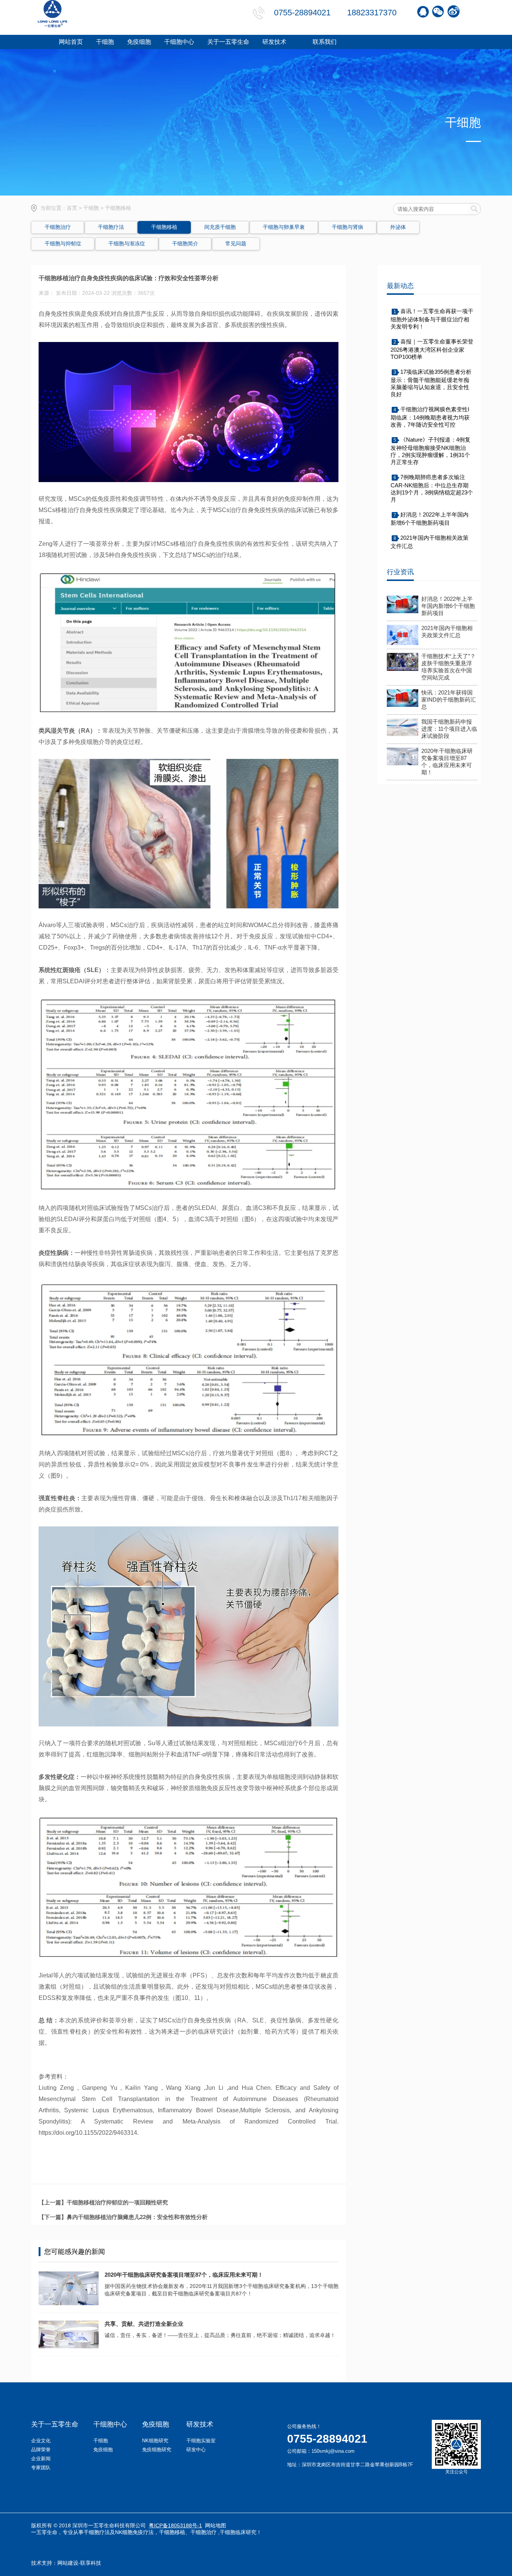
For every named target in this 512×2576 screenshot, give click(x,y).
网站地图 (216, 2525)
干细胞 (91, 208)
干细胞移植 (172, 2532)
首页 (72, 208)
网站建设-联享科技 (79, 2563)
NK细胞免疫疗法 (134, 2532)
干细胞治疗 (204, 2532)
